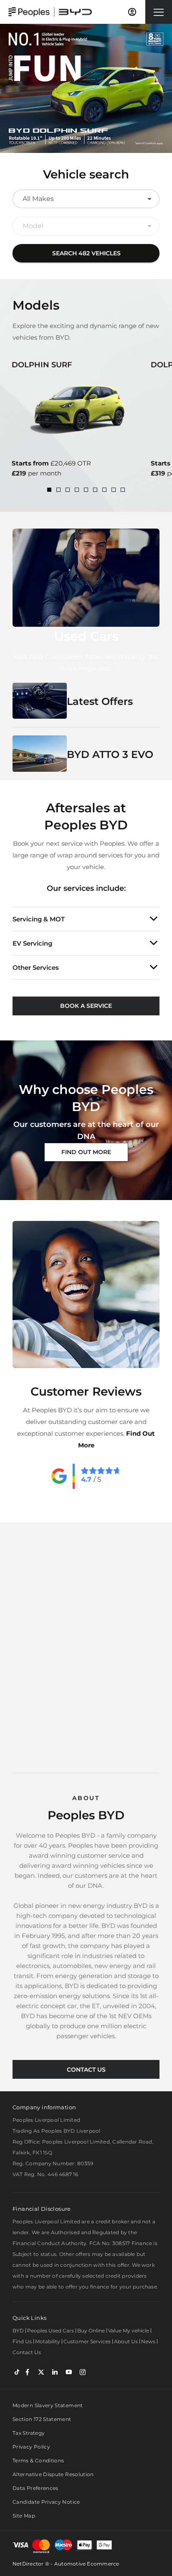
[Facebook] (27, 2371)
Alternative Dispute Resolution (53, 2474)
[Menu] (159, 12)
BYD (18, 2331)
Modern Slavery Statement (48, 2405)
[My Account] (132, 12)
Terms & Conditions (38, 2460)
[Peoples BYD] (50, 12)
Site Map (24, 2516)
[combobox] (86, 199)
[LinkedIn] (55, 2371)
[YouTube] (69, 2371)
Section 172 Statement (42, 2419)
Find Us (22, 2341)
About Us (126, 2341)
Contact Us (27, 2352)
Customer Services (87, 2341)
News (148, 2341)
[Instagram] (82, 2371)
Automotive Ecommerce (87, 2564)
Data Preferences (35, 2488)
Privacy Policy (31, 2447)
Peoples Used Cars (51, 2331)
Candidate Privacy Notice (46, 2502)
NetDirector (29, 2564)
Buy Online (91, 2331)
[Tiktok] (17, 2371)
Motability (48, 2341)
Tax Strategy (29, 2433)
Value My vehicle (129, 2331)
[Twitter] (41, 2371)
